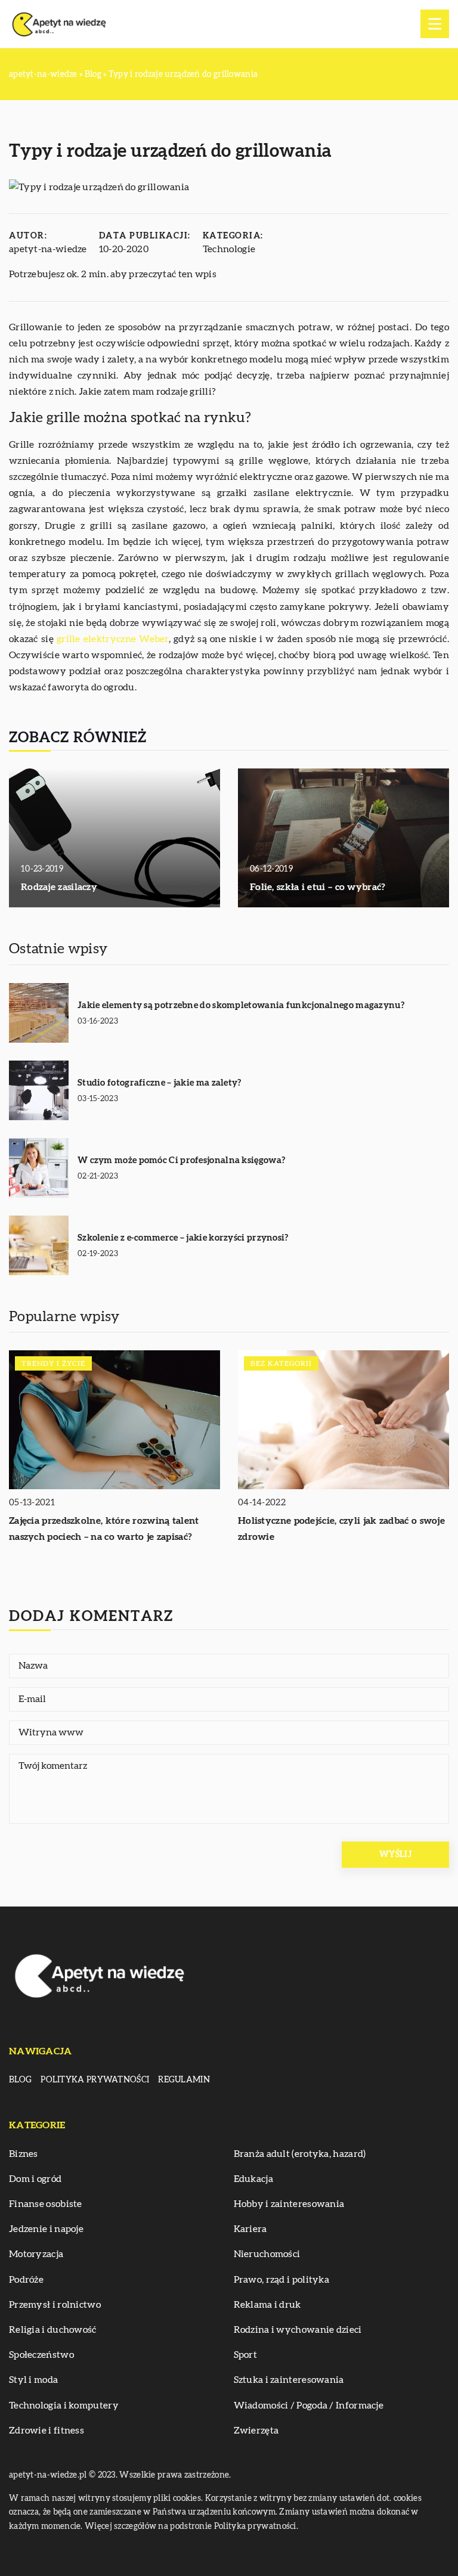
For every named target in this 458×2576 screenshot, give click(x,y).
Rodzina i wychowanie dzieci (298, 2330)
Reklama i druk (267, 2305)
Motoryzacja (36, 2254)
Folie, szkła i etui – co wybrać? (318, 887)
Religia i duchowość (53, 2330)
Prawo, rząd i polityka (282, 2280)
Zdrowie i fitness (47, 2431)
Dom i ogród (35, 2179)
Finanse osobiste (46, 2204)
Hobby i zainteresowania (289, 2204)
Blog (20, 2080)
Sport (246, 2355)
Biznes (24, 2154)
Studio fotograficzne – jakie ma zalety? (160, 1083)
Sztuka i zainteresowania (289, 2380)
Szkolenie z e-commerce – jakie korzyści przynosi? (183, 1238)
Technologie (229, 249)
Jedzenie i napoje (46, 2229)
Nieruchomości (267, 2254)
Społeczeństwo (41, 2355)
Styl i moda (33, 2380)
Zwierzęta (256, 2431)
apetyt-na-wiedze (48, 249)
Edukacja (253, 2179)
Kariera (250, 2229)
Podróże (26, 2280)
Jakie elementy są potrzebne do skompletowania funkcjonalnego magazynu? (241, 1005)
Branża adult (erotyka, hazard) (300, 2154)
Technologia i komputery (64, 2405)
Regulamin (184, 2080)
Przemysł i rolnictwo (55, 2305)
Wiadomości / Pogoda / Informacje (309, 2405)
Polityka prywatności (95, 2080)
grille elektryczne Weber (113, 639)
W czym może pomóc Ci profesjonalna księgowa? (181, 1160)
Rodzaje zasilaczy (59, 887)
